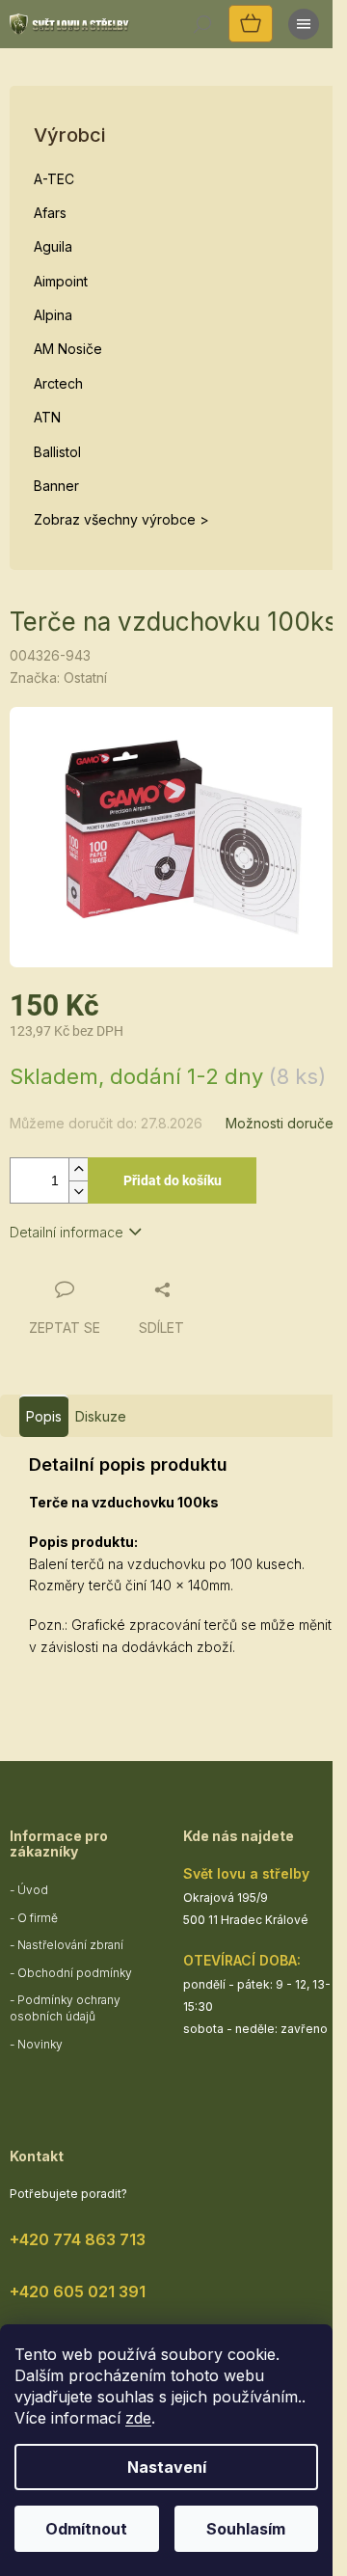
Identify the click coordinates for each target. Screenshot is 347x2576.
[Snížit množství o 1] (78, 1192)
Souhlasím (246, 2529)
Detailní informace (67, 1232)
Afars (50, 213)
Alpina (53, 315)
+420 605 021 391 (78, 2291)
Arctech (58, 383)
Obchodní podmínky (75, 1973)
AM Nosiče (68, 349)
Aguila (53, 246)
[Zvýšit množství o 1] (78, 1169)
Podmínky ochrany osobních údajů (65, 2008)
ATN (47, 417)
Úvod (33, 1890)
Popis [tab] (44, 1416)
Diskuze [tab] (101, 1416)
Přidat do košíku (173, 1180)
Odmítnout (86, 2529)
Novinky (40, 2044)
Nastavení (167, 2467)
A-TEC (54, 179)
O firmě (38, 1918)
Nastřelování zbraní (70, 1945)
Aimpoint (61, 281)
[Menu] (304, 24)
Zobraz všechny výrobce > (121, 519)
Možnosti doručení (285, 1123)
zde (138, 2418)
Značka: (58, 678)
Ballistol (57, 452)
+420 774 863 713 (78, 2239)
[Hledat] (202, 24)
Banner (56, 486)
